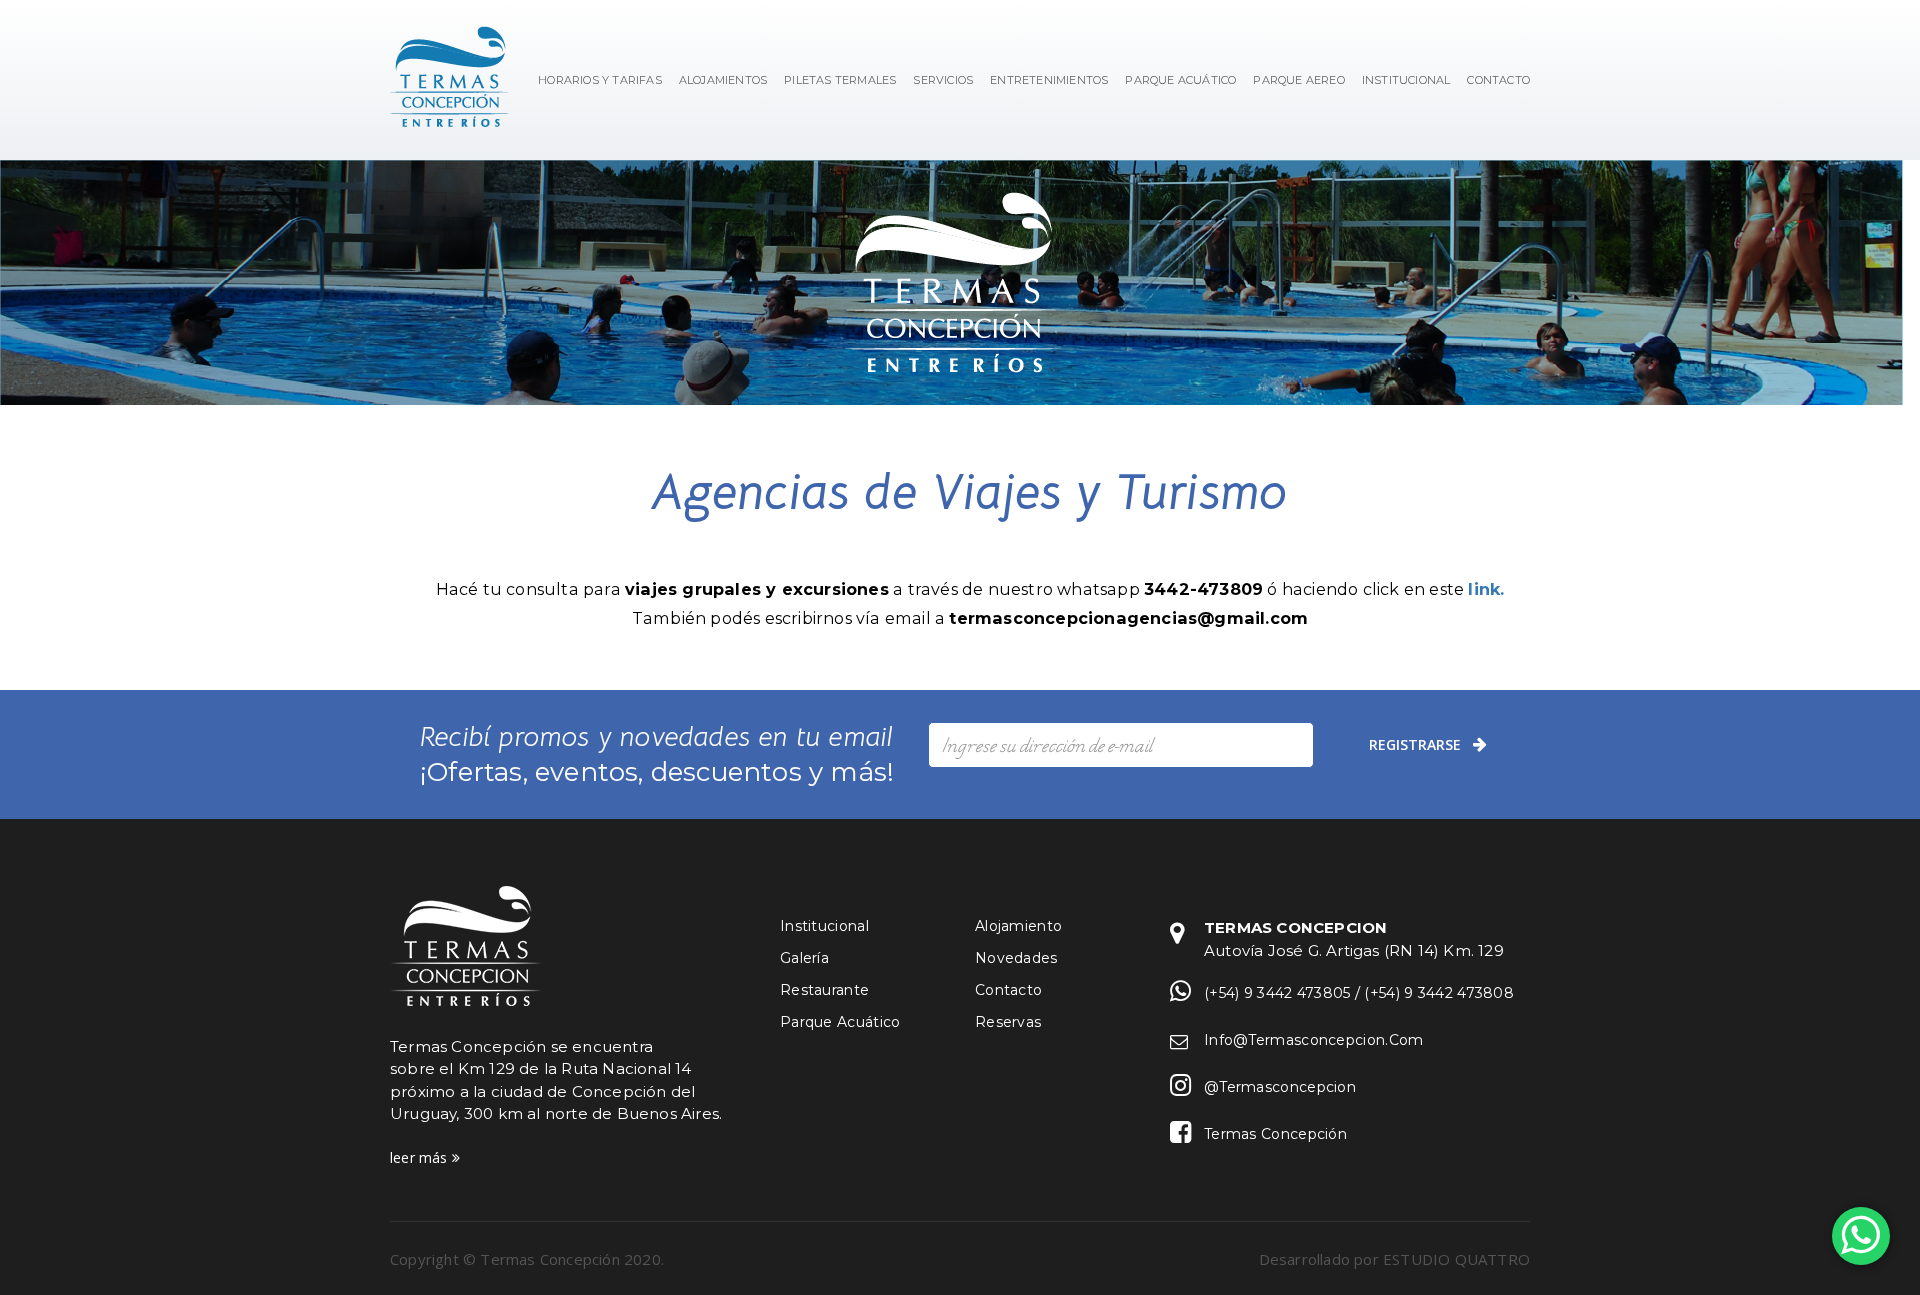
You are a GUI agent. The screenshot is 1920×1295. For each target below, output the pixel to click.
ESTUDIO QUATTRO (1456, 1259)
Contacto (1008, 990)
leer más (421, 1157)
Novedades (1016, 958)
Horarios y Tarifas (600, 80)
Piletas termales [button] (840, 80)
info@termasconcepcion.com (1314, 1040)
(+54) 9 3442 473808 (1439, 993)
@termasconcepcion (1280, 1087)
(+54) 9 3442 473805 (1277, 993)
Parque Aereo (1298, 80)
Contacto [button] (1498, 80)
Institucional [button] (1406, 80)
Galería (804, 958)
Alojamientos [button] (723, 80)
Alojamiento (1018, 926)
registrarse (1415, 744)
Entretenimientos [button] (1049, 80)
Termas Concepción (1275, 1134)
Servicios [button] (943, 80)
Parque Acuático (1180, 80)
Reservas (1008, 1022)
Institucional (824, 926)
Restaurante (824, 990)
